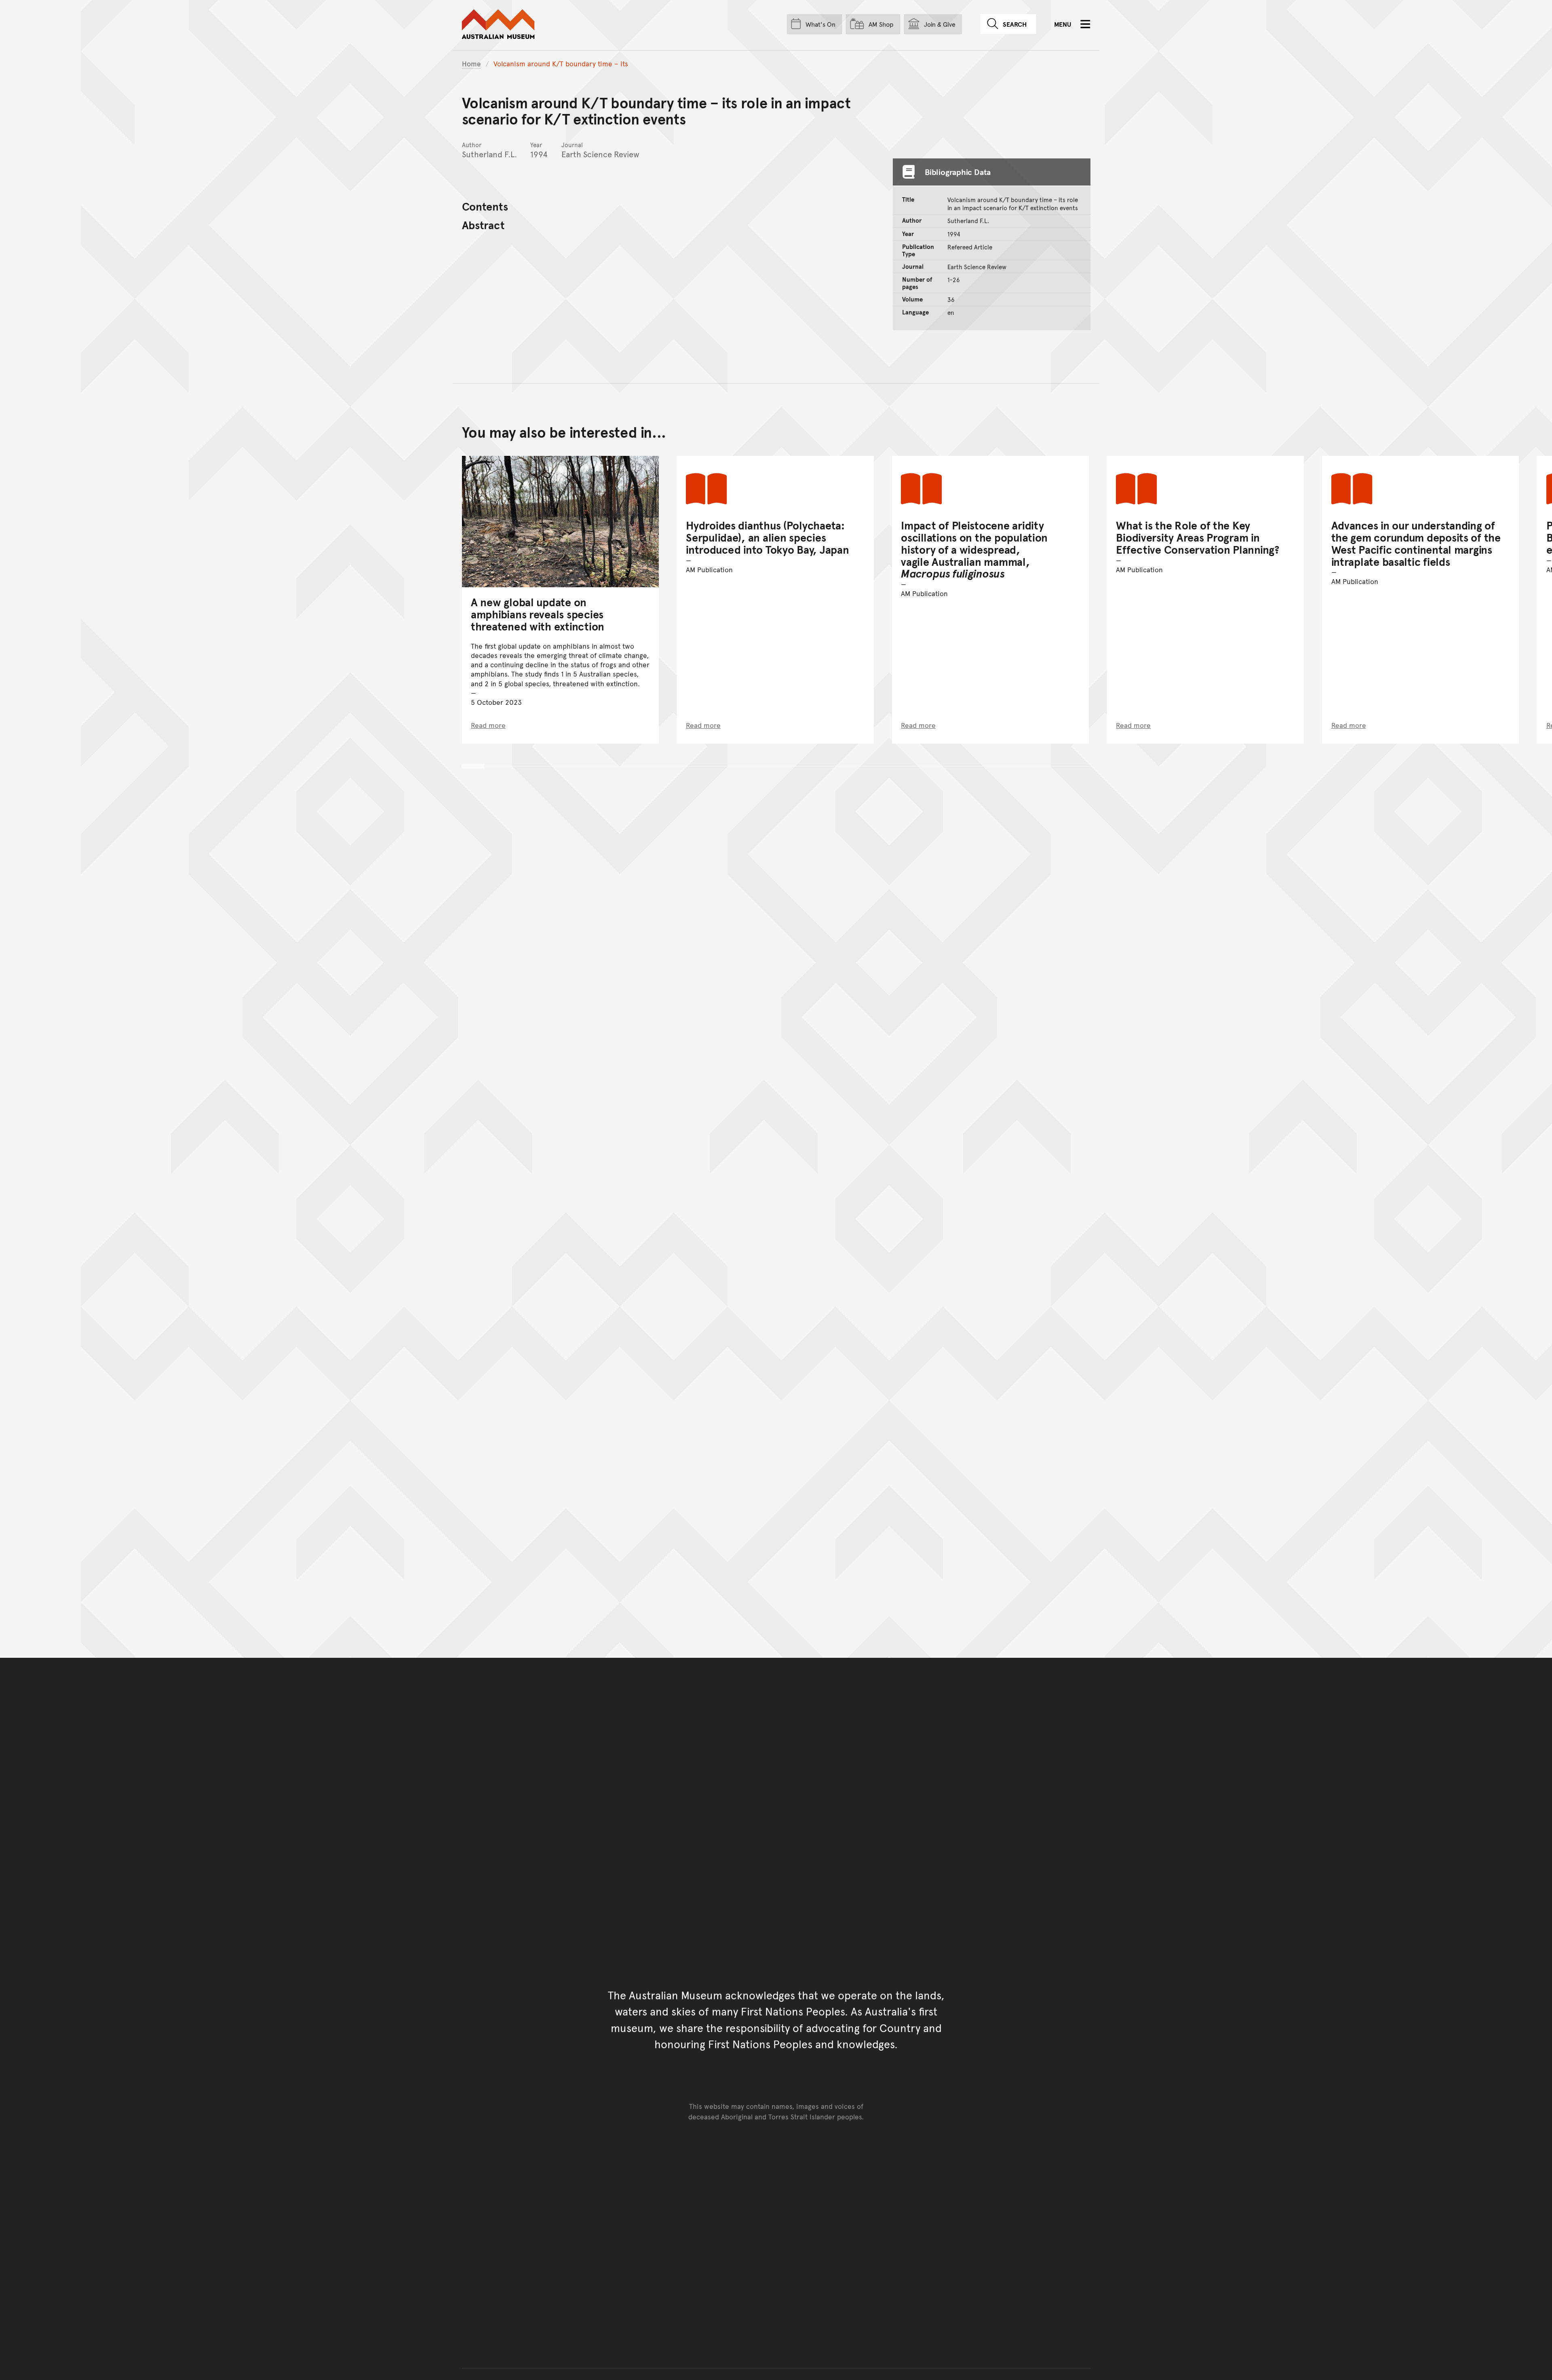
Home (471, 63)
